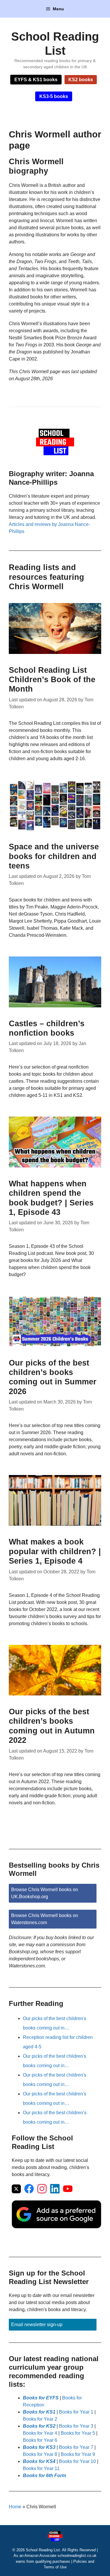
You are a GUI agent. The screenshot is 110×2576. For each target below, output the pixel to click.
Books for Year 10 (77, 2461)
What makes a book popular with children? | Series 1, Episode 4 (55, 1551)
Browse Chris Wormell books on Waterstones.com (45, 1919)
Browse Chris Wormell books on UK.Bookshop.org (45, 1893)
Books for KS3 (39, 2447)
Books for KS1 (39, 2412)
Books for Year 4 (40, 2433)
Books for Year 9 (78, 2454)
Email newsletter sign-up (37, 2325)
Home (15, 2507)
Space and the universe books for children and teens (54, 856)
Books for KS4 (39, 2461)
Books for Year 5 (78, 2433)
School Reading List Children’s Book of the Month (52, 680)
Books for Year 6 (40, 2440)
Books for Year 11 (41, 2468)
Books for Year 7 (76, 2447)
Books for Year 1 (76, 2412)
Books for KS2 (39, 2426)
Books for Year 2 (40, 2419)
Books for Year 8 (40, 2454)
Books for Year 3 (76, 2426)
